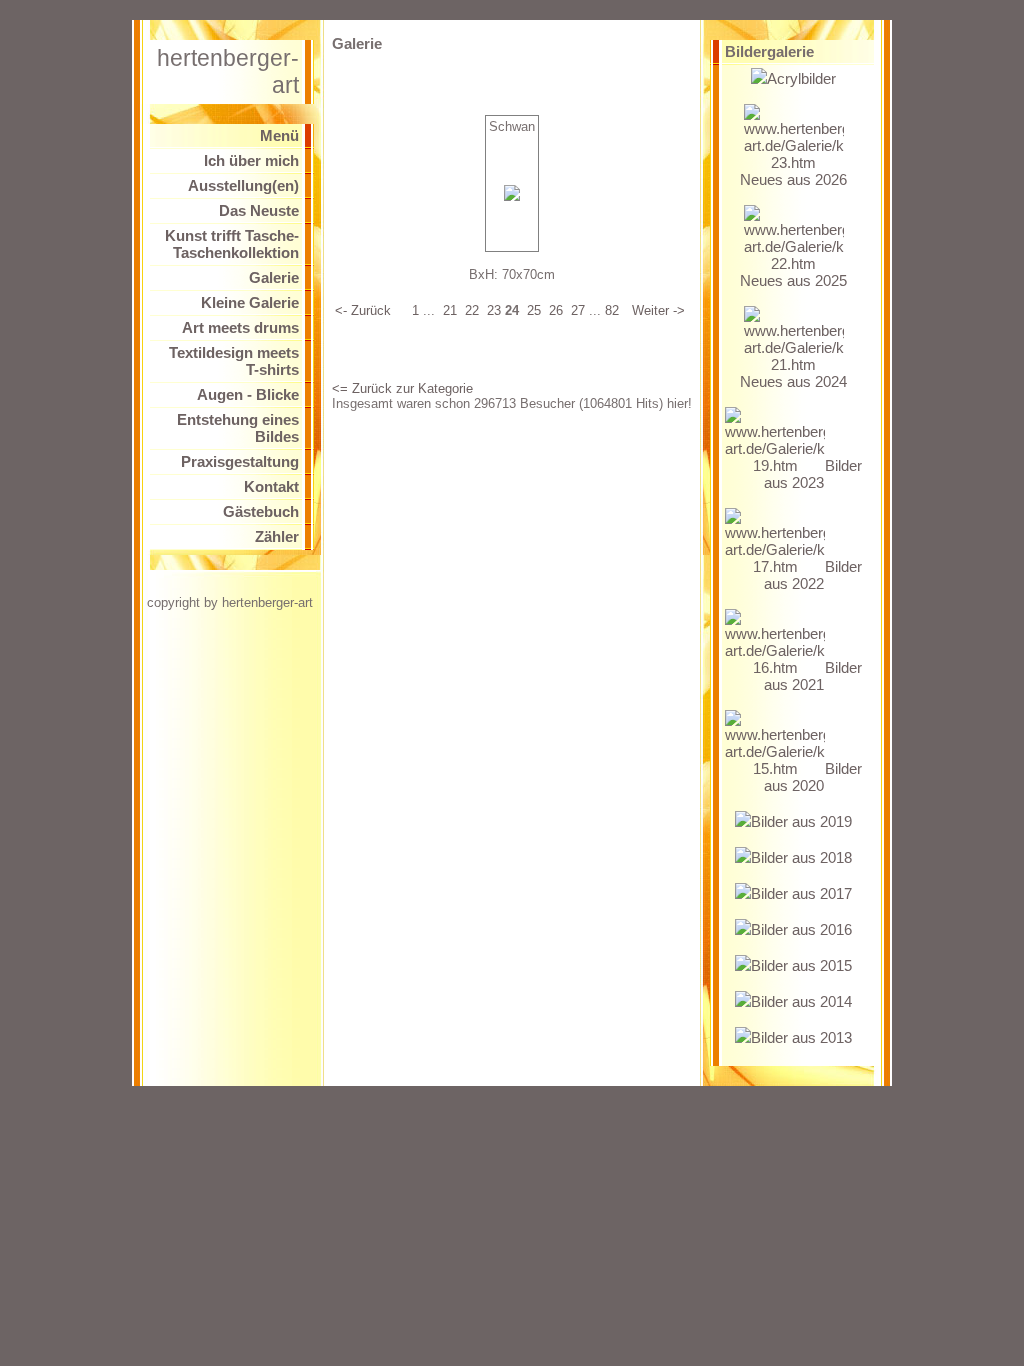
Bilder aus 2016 (801, 929)
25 (534, 310)
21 (450, 310)
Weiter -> (658, 310)
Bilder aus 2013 (801, 1037)
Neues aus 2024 (793, 381)
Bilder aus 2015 (801, 965)
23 (494, 310)
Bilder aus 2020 (813, 777)
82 (612, 310)
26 (556, 310)
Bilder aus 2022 (813, 575)
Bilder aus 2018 (801, 857)
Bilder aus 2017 (801, 893)
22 (472, 310)
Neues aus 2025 (793, 280)
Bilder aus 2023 (813, 474)
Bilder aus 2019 (801, 821)
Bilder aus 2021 (813, 676)
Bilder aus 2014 (801, 1001)
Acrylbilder (801, 78)
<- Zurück (363, 310)
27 (578, 310)
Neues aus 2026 (793, 179)
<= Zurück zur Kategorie (402, 388)
